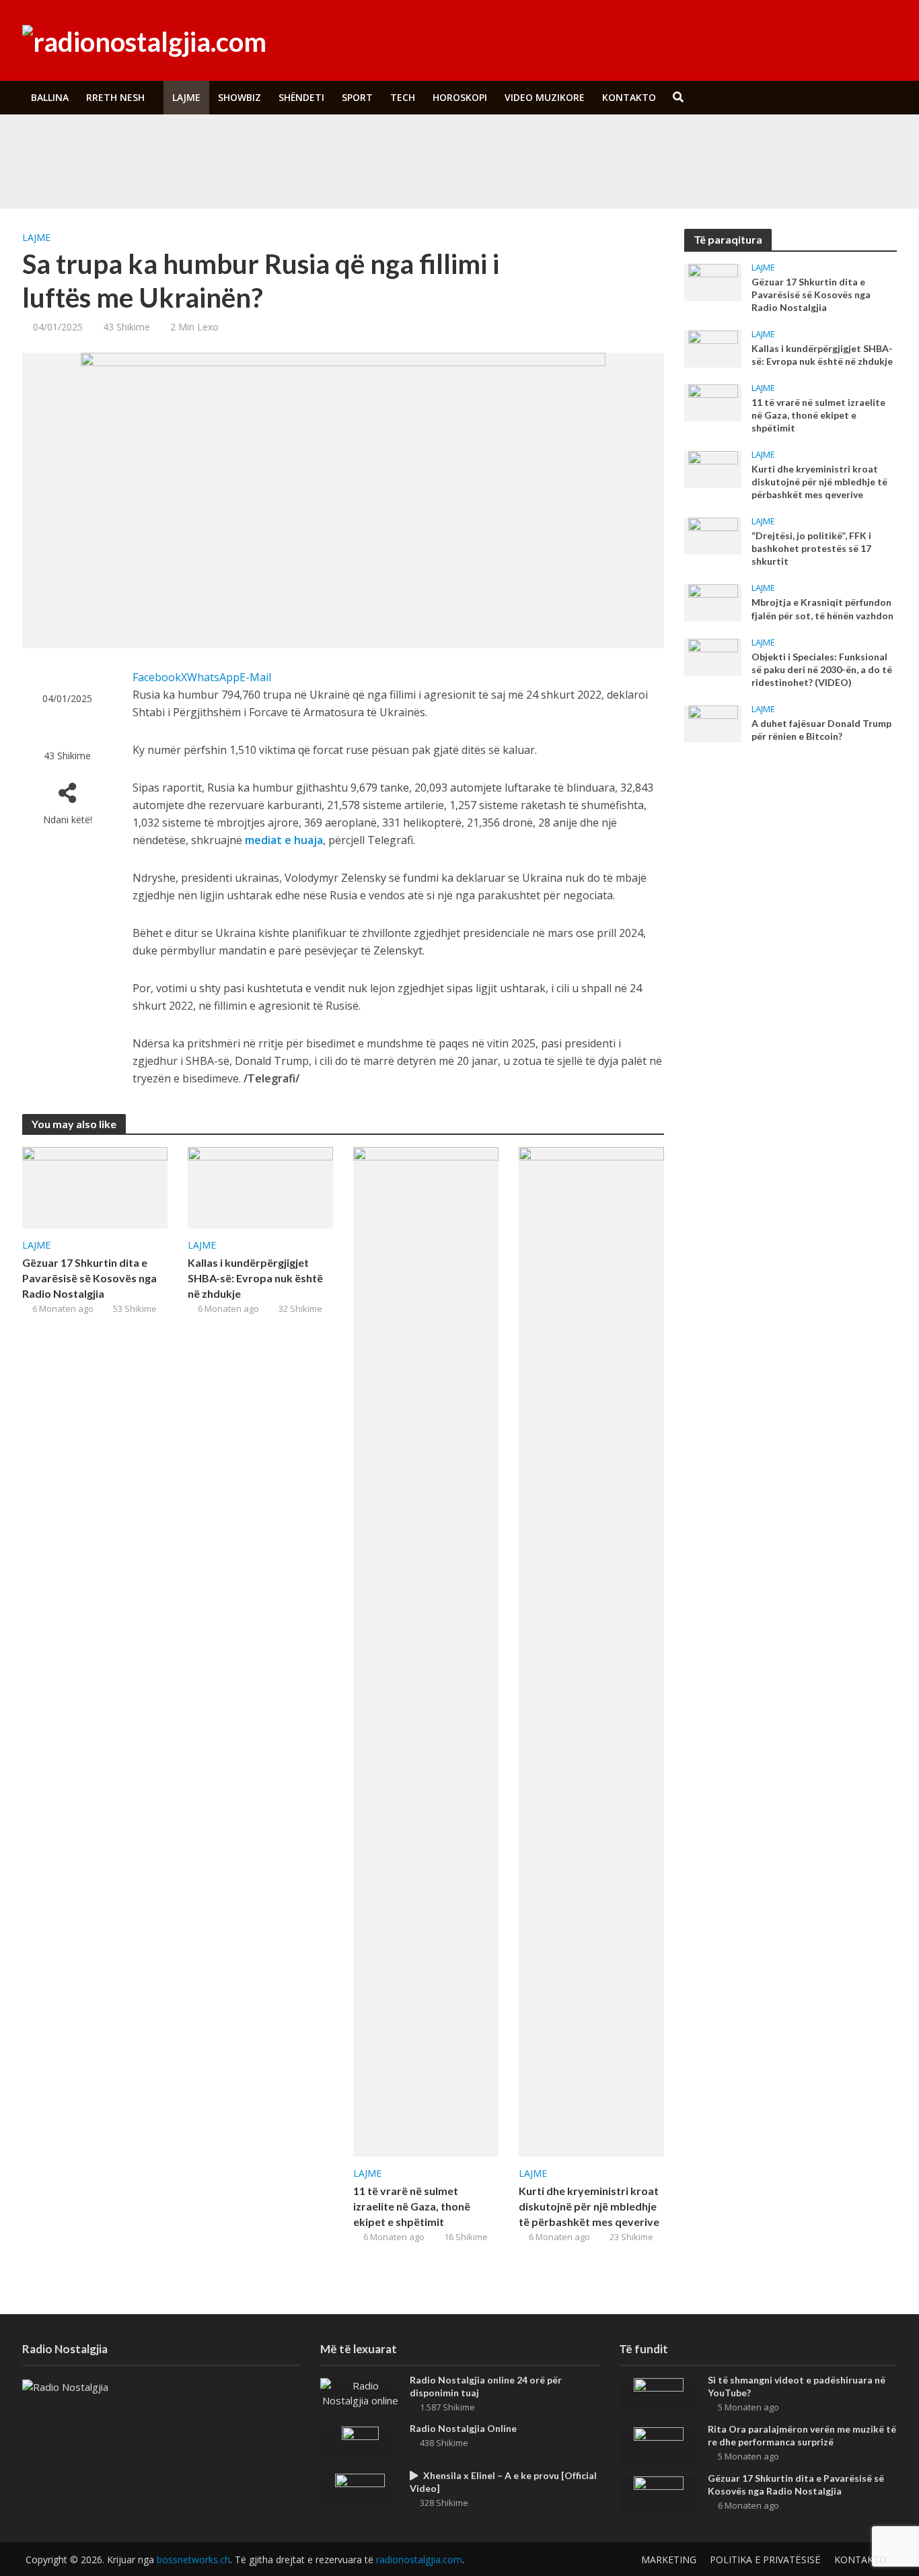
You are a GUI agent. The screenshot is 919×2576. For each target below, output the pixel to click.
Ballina (50, 97)
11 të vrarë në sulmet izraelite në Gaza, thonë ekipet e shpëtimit (412, 2206)
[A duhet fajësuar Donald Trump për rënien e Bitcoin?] (713, 722)
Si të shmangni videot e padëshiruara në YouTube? (311, 143)
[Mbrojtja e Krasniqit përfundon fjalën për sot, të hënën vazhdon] (713, 602)
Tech (403, 97)
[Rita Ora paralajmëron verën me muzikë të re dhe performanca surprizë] (114, 174)
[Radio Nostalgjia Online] (360, 2443)
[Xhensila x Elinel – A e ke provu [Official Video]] (360, 2491)
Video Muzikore (545, 97)
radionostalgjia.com (419, 2560)
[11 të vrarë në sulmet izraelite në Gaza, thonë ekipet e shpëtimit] (426, 1650)
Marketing (669, 2560)
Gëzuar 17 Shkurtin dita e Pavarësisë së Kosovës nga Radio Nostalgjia (89, 1278)
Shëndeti (301, 97)
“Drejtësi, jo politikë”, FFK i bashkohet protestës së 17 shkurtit (811, 548)
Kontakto (629, 97)
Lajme (186, 97)
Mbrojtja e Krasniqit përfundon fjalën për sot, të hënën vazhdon (822, 608)
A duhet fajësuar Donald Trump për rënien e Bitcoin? (821, 730)
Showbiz (240, 97)
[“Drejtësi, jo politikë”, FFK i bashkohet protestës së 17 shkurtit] (713, 535)
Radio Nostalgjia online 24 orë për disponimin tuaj (486, 2386)
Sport (357, 97)
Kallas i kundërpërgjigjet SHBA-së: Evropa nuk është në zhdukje (255, 1278)
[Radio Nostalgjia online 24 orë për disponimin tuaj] (360, 2392)
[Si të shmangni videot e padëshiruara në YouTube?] (114, 143)
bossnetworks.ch (193, 2560)
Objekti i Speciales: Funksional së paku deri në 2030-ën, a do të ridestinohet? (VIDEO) (822, 669)
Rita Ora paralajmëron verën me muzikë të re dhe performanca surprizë (352, 174)
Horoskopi (460, 97)
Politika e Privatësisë (765, 2560)
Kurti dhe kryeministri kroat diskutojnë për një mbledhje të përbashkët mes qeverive (589, 2206)
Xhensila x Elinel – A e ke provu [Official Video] (503, 2482)
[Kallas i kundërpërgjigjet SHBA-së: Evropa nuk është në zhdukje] (260, 1187)
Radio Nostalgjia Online (463, 2428)
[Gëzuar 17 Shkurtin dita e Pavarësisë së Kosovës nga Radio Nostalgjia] (95, 1187)
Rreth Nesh (115, 97)
